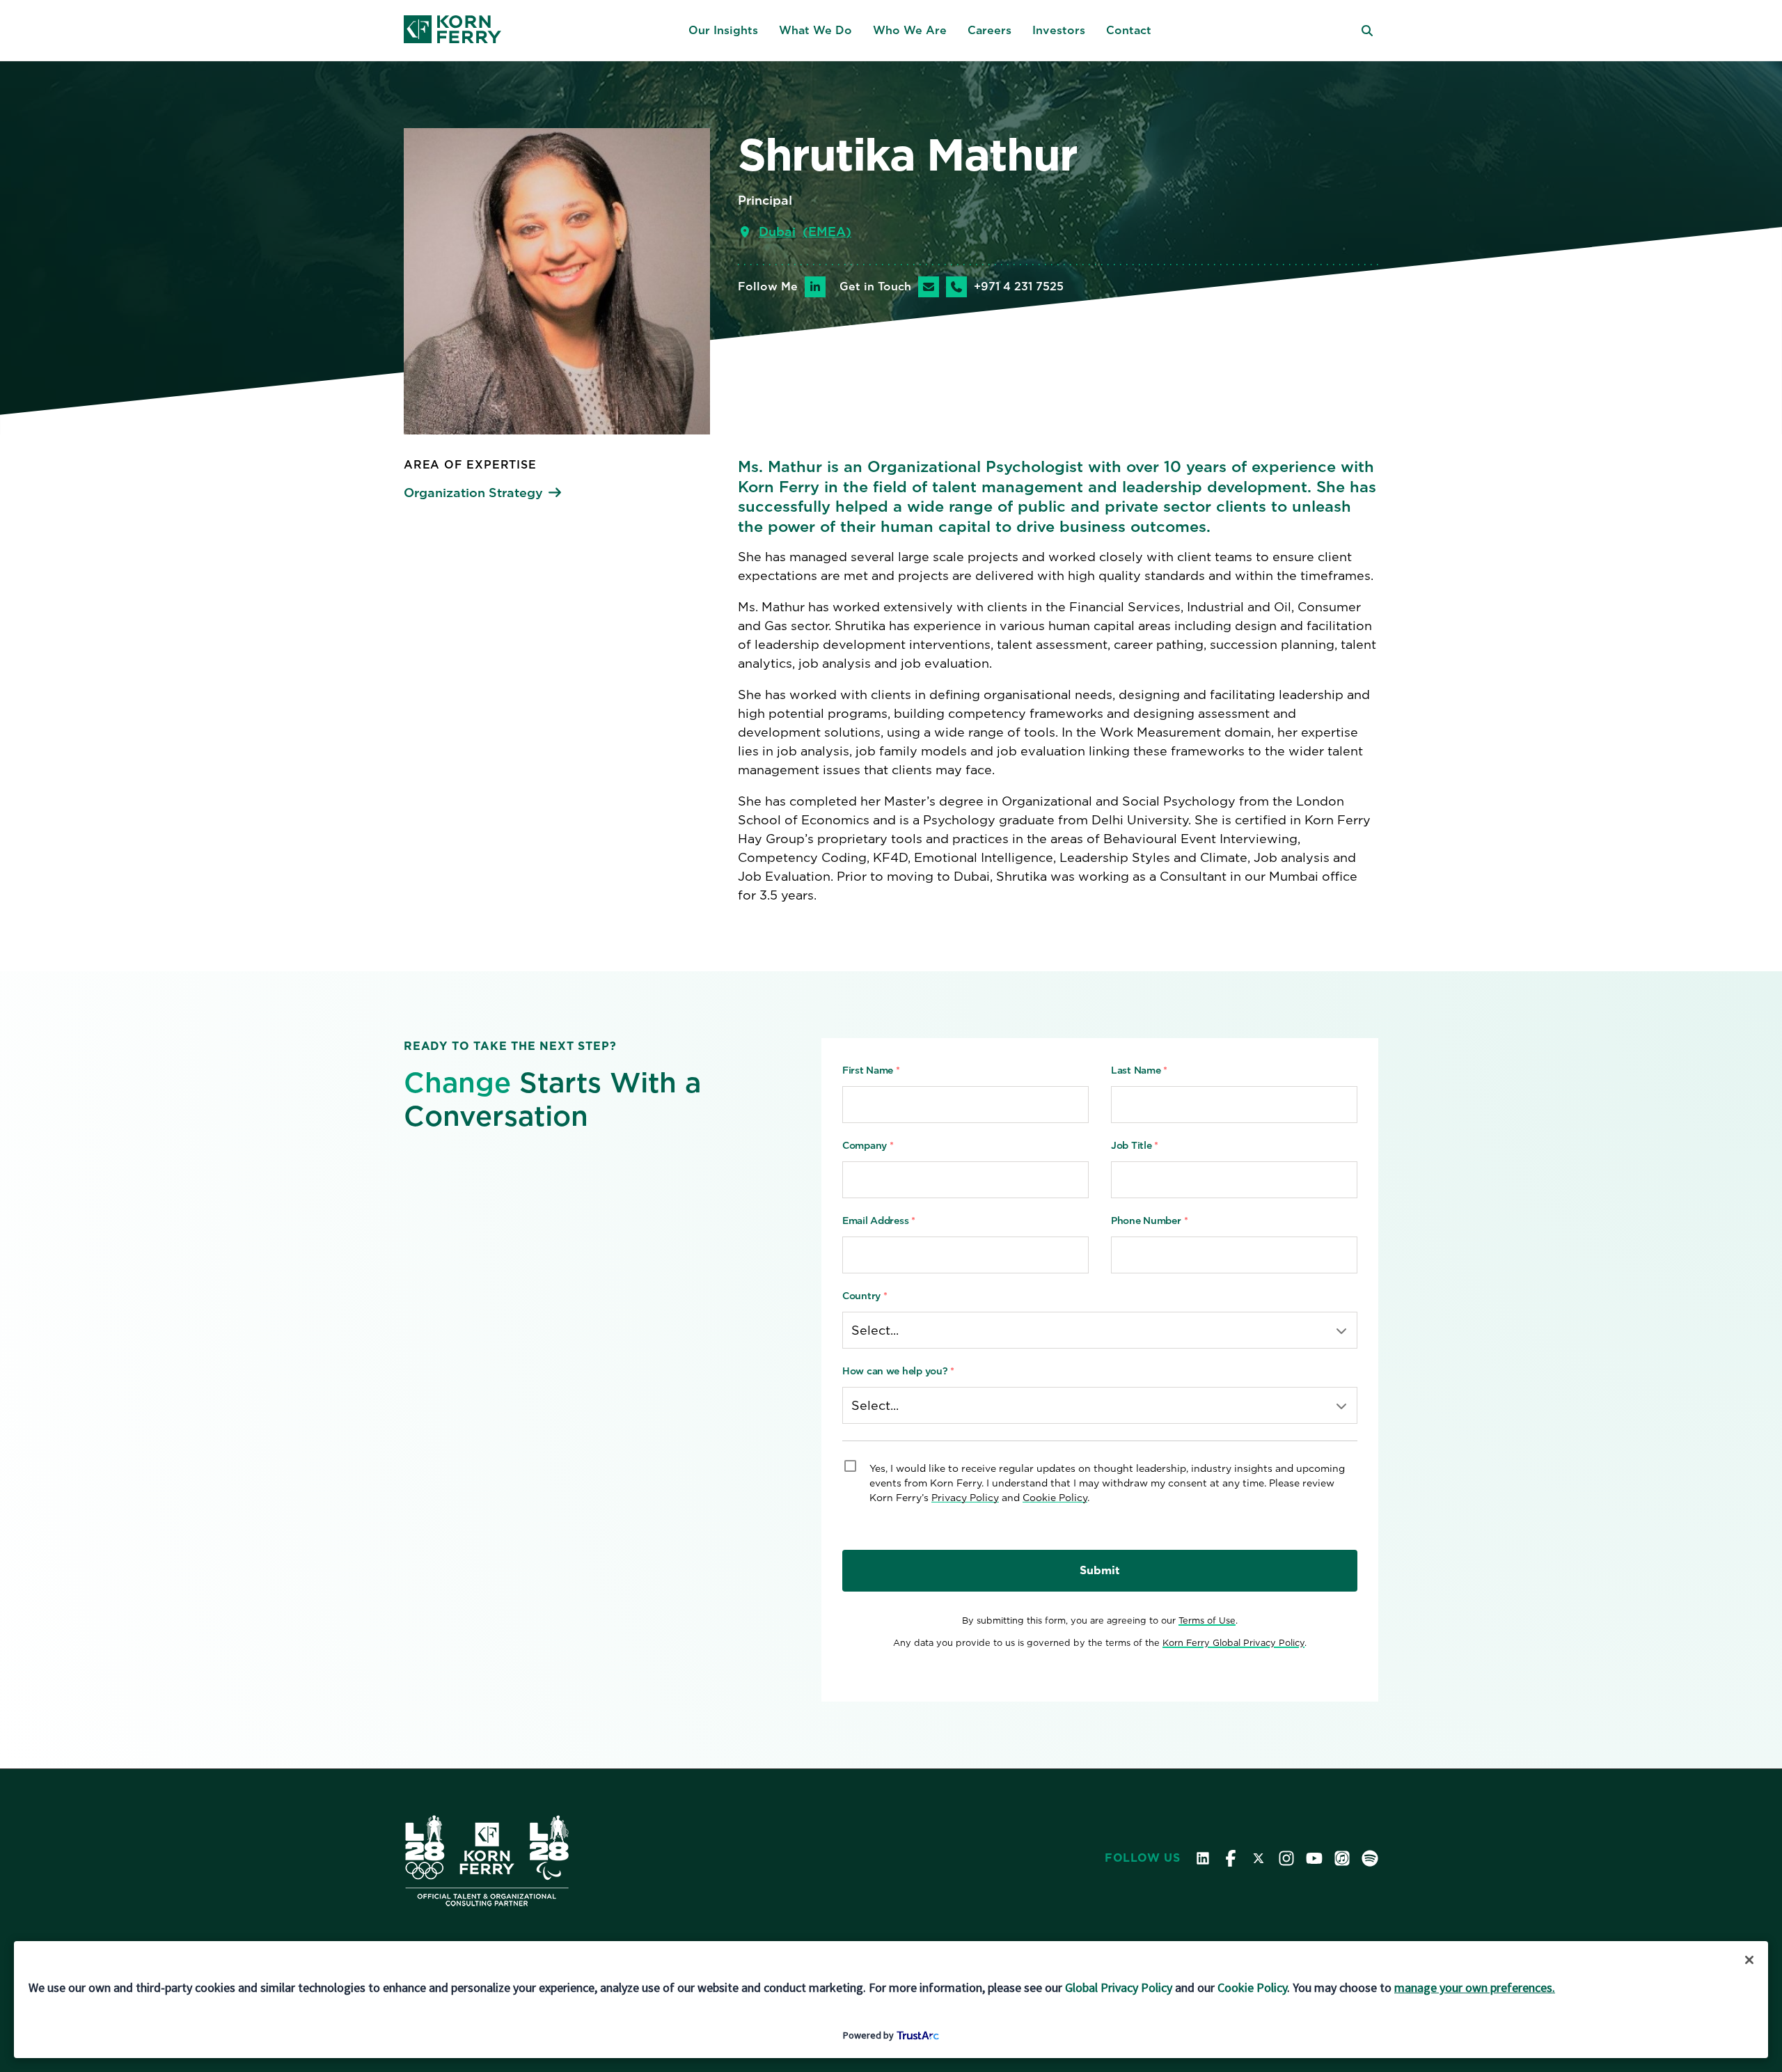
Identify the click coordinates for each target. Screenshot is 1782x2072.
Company (868, 1145)
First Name (871, 1070)
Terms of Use (1207, 1620)
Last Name (1139, 1070)
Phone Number (1149, 1221)
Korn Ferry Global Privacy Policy (1233, 1643)
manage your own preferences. (1475, 1987)
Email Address (879, 1221)
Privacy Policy (965, 1498)
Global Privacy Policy (1119, 1987)
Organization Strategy (473, 493)
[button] (723, 31)
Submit (1100, 1570)
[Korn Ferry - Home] (452, 31)
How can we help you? (898, 1371)
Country (865, 1296)
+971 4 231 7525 (1019, 287)
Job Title (1135, 1145)
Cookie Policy (1055, 1498)
